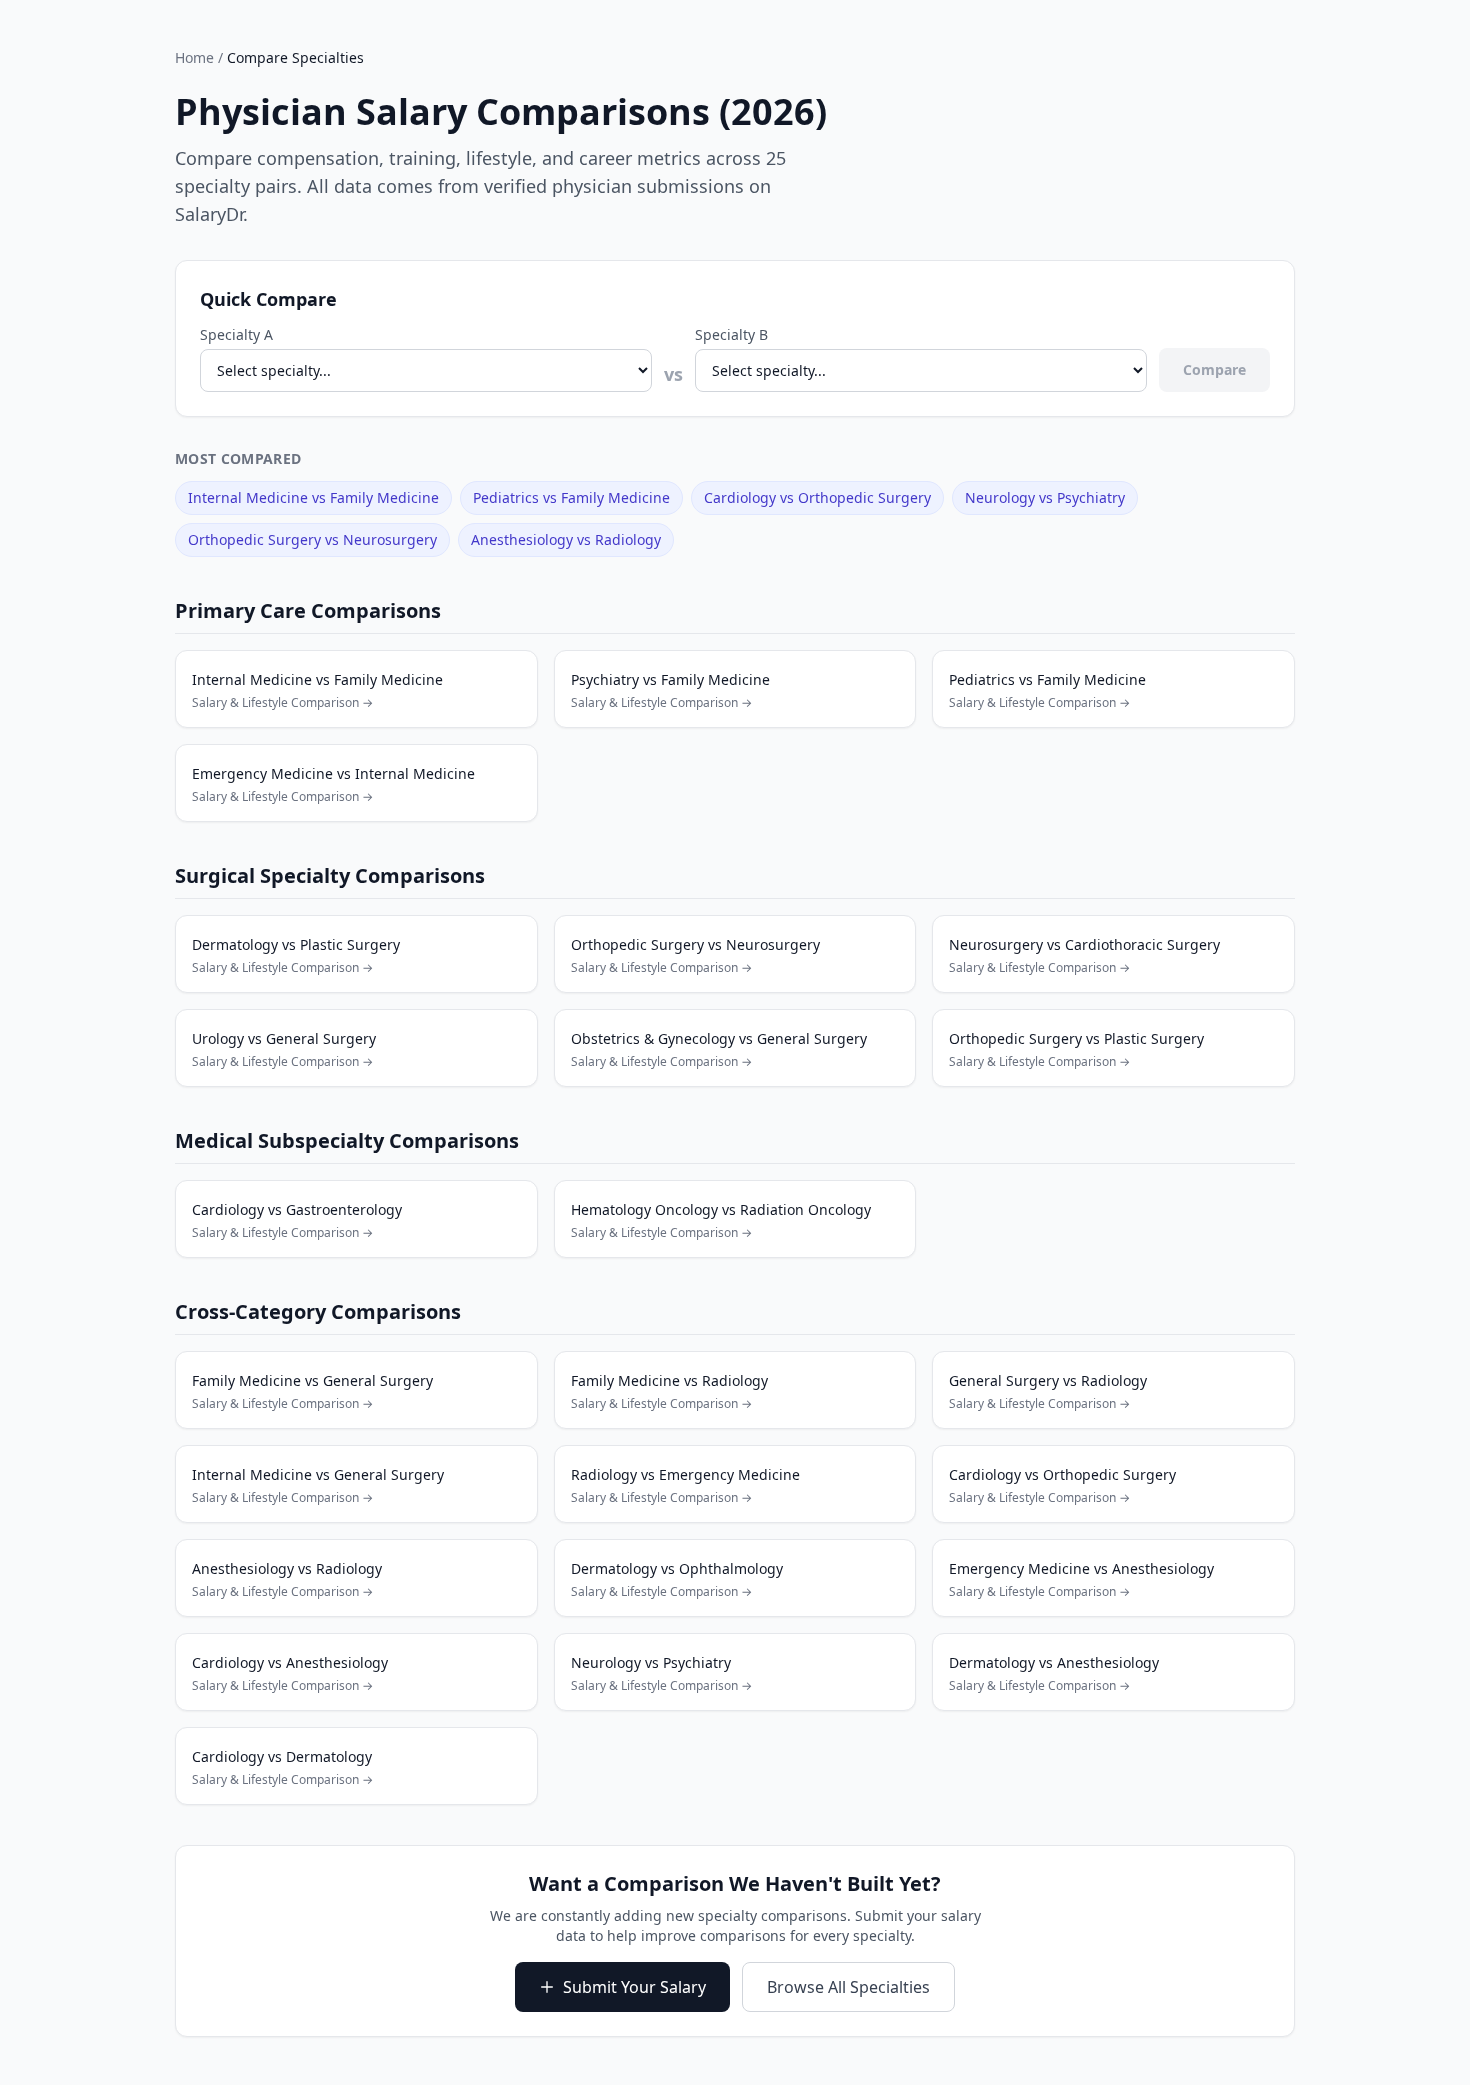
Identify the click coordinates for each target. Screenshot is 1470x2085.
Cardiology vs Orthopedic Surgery (817, 497)
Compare (1214, 369)
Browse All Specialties (848, 1987)
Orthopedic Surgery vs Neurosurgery (312, 539)
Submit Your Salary (634, 1987)
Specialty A (236, 334)
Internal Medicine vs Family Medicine (313, 497)
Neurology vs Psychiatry (1045, 497)
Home (194, 57)
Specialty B (731, 334)
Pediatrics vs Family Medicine (571, 497)
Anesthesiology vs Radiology (566, 539)
